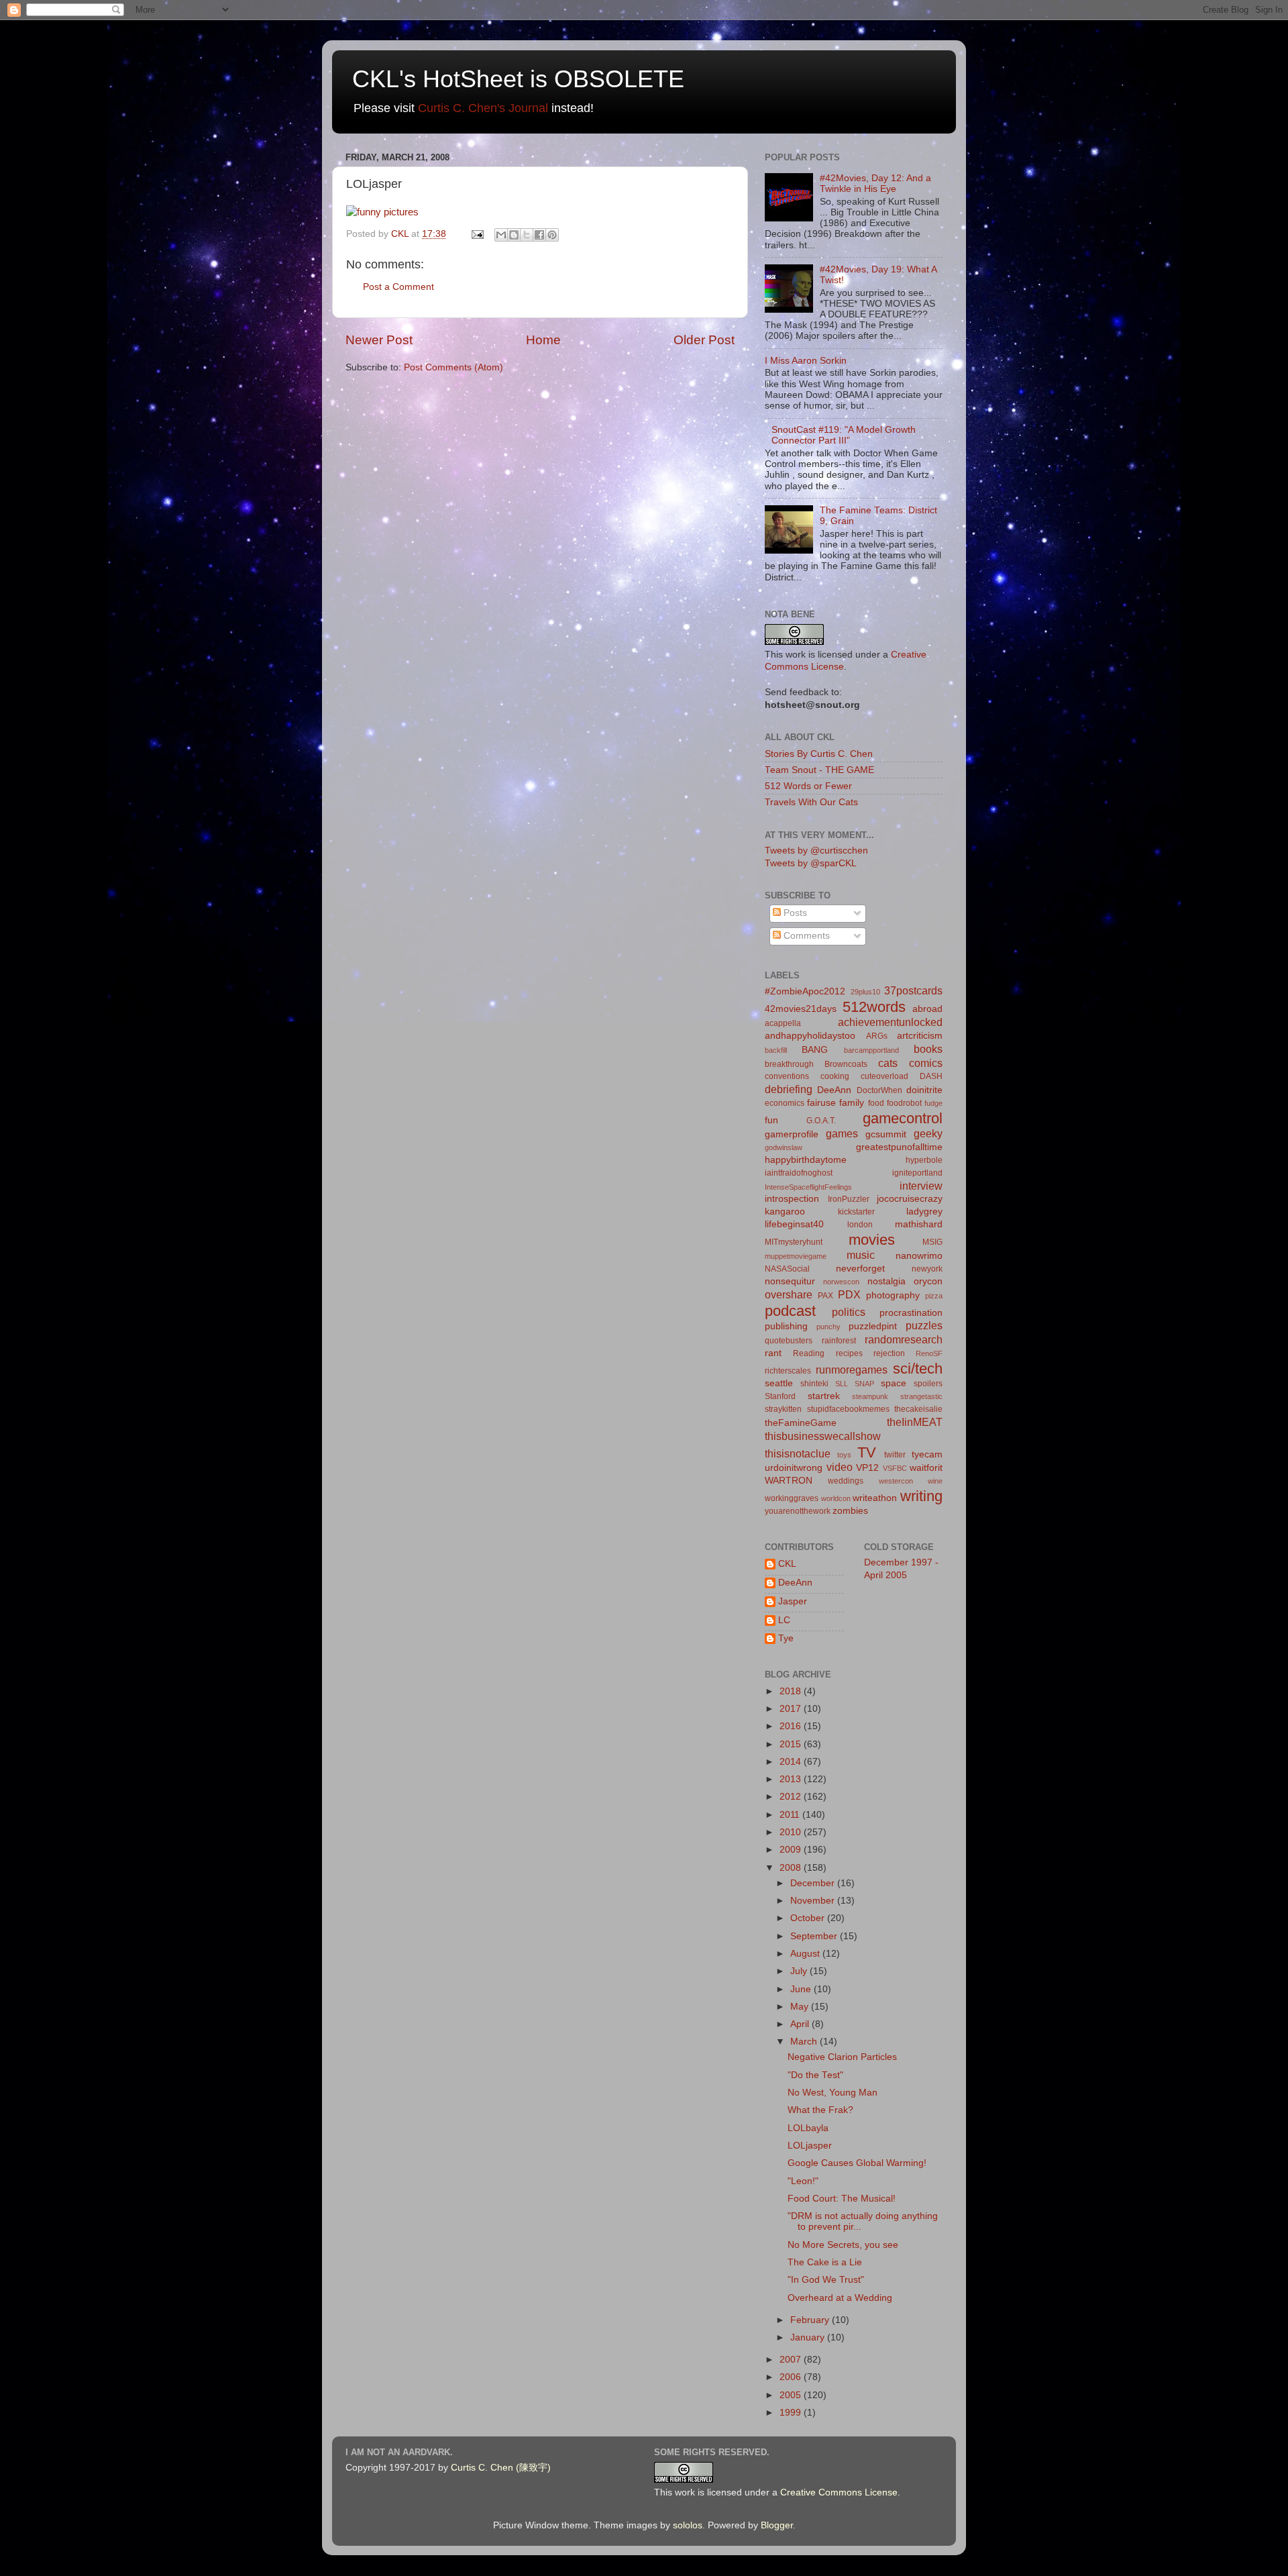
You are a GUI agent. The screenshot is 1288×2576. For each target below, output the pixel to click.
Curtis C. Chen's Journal (483, 108)
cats (888, 1063)
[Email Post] (477, 234)
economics (785, 1103)
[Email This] (501, 235)
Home (543, 340)
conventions (787, 1076)
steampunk (870, 1396)
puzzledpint (873, 1326)
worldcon (836, 1498)
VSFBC (895, 1468)
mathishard (919, 1224)
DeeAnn (834, 1090)
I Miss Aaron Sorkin (806, 361)
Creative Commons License (839, 2492)
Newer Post (379, 340)
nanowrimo (919, 1256)
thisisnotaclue (798, 1453)
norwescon (841, 1282)
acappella (783, 1023)
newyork (927, 1269)
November (814, 1901)
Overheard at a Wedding (840, 2298)
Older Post (704, 340)
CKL (787, 1564)
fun (771, 1120)
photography (893, 1295)
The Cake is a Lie (825, 2262)
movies (872, 1240)
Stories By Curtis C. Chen (819, 754)
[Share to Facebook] (539, 235)
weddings (846, 1481)
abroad (927, 1009)
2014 (792, 1762)
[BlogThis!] (514, 235)
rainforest (839, 1341)
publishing (786, 1326)
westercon (896, 1481)
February (811, 2320)
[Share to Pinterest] (552, 235)
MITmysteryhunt (794, 1242)
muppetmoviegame (796, 1256)
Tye (786, 1638)
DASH (931, 1076)
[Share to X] (527, 235)
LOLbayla (808, 2128)
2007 (792, 2360)
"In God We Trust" (826, 2280)
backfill (776, 1050)
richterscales (788, 1371)
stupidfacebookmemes (848, 1409)
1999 (792, 2413)
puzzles (924, 1325)
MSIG (932, 1242)
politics (849, 1312)
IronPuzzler (849, 1199)
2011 (791, 1815)
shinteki (814, 1384)
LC (784, 1620)
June (802, 1989)
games (842, 1133)
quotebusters (789, 1341)
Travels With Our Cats (811, 802)
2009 (792, 1850)
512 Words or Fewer (808, 786)
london (860, 1225)
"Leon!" (803, 2181)
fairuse (821, 1103)
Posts (794, 913)
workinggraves (792, 1498)
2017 (792, 1709)
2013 (792, 1779)
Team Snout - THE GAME (819, 770)
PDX (849, 1294)
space (894, 1383)
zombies (850, 1511)
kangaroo (785, 1212)
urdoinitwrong (794, 1468)
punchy (828, 1327)
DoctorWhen (879, 1090)
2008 (792, 1868)
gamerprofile (792, 1134)
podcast (790, 1311)
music (861, 1255)
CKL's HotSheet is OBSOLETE (518, 79)
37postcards (913, 990)
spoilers (928, 1384)
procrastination (911, 1313)
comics (926, 1063)
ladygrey (924, 1212)
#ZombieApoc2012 (805, 991)
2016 (792, 1726)
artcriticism (920, 1036)
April (801, 2024)
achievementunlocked (890, 1022)
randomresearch (904, 1339)
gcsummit (886, 1134)
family (852, 1103)
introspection (792, 1199)
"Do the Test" (815, 2075)
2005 (792, 2395)
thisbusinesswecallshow (823, 1436)
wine (935, 1481)
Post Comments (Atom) (453, 367)
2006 (792, 2377)
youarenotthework (798, 1511)
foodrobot (904, 1103)
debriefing (789, 1089)
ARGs (877, 1036)
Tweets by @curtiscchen (816, 851)
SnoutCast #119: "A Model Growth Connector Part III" (844, 435)
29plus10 (865, 992)
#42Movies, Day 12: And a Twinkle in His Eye (875, 184)
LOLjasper (810, 2146)
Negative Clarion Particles (842, 2057)
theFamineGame (801, 1423)
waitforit (926, 1468)
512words (874, 1007)
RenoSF (929, 1353)
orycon (928, 1281)
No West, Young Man (833, 2093)
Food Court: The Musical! (842, 2199)
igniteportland (917, 1173)
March (805, 2042)
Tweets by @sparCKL (811, 863)
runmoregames (852, 1370)
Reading (809, 1353)
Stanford (780, 1396)
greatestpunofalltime (899, 1147)
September (815, 1936)
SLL (842, 1384)
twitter (895, 1455)
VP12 (867, 1468)
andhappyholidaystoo (810, 1036)
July (800, 1971)
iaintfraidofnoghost (799, 1173)
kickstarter (856, 1212)
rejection (889, 1353)
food (876, 1103)
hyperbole (924, 1160)
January (809, 2337)
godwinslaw (784, 1147)
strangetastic (921, 1396)
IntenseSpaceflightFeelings (808, 1187)
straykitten (783, 1409)
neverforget (860, 1269)
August (806, 1954)
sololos (688, 2525)
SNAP (864, 1384)
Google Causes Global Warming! (857, 2163)
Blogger (777, 2525)
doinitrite (924, 1090)
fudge (933, 1103)
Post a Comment (398, 287)
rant (773, 1353)
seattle (779, 1383)
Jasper (793, 1601)
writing (921, 1496)
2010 (792, 1832)
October (809, 1918)
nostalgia (887, 1281)
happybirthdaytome (806, 1160)
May (801, 2007)
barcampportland (871, 1050)
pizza (934, 1296)
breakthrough (789, 1064)
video (840, 1467)
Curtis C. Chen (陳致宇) (501, 2468)
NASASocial (787, 1269)
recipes (849, 1353)
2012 (792, 1797)
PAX (825, 1296)
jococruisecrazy (910, 1199)
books (928, 1049)
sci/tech (918, 1369)
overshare (789, 1294)
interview (921, 1186)
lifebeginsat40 (794, 1224)
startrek (824, 1396)
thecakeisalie (918, 1409)
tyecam (927, 1454)
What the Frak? (820, 2110)
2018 (792, 1691)
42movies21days (801, 1009)
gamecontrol (903, 1118)
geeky (928, 1133)
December (814, 1883)
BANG (815, 1050)
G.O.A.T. (821, 1121)
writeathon (875, 1498)
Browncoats (846, 1064)
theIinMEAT (915, 1422)
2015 (792, 1744)
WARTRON (789, 1481)
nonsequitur (790, 1281)
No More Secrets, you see (843, 2245)
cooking (835, 1076)
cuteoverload (884, 1076)
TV (867, 1452)
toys (844, 1455)
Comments (805, 936)
